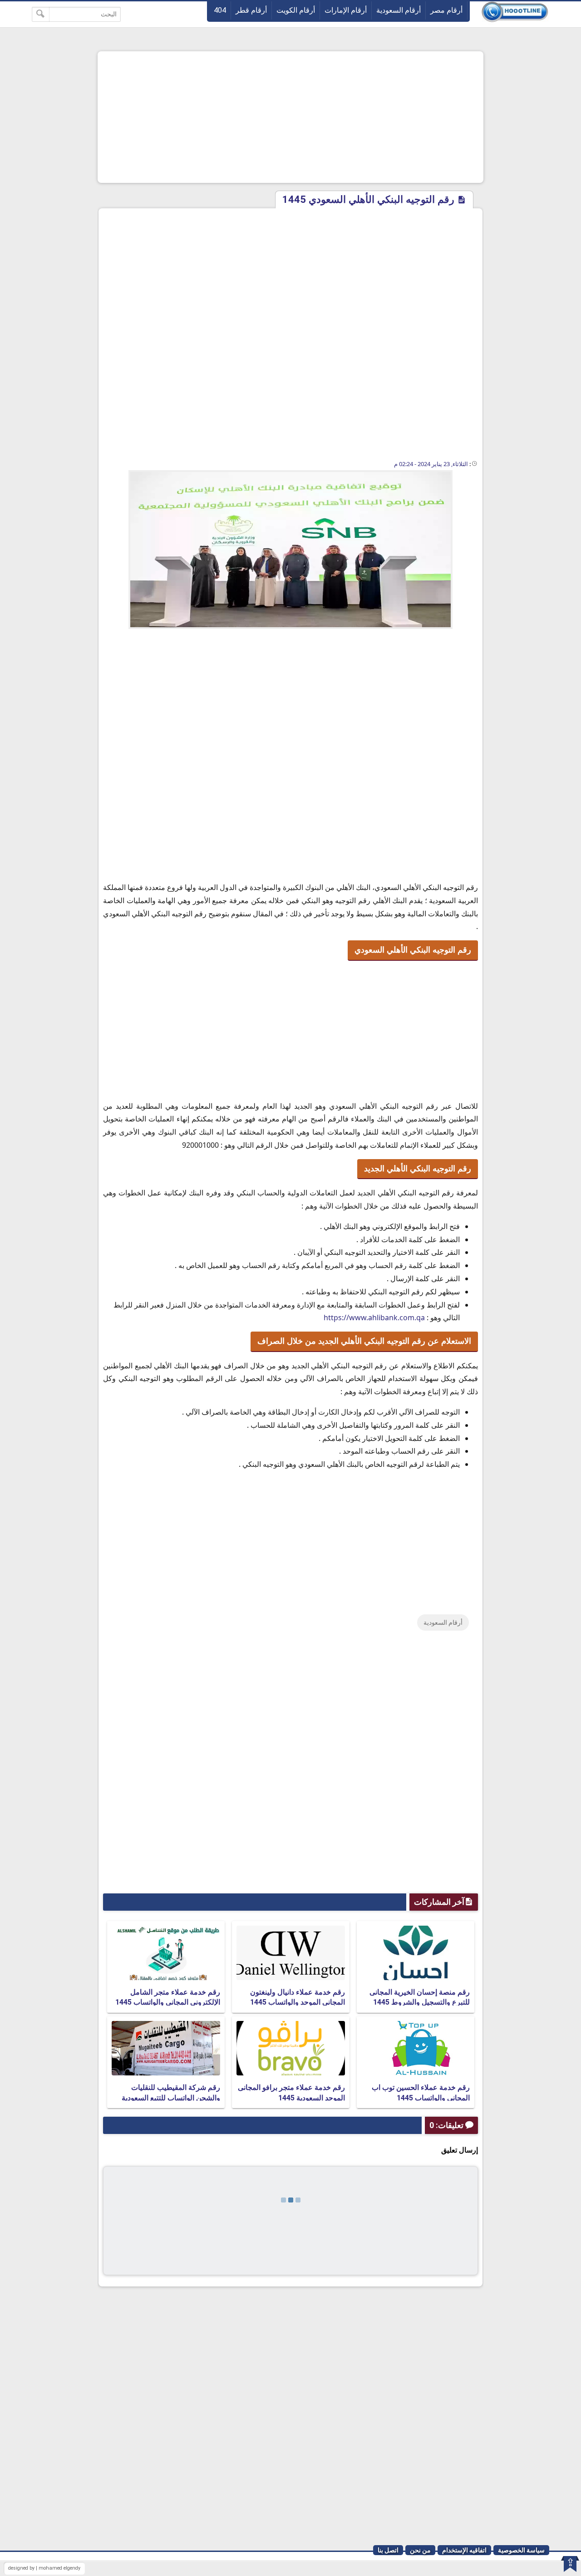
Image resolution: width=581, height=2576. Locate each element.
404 (220, 10)
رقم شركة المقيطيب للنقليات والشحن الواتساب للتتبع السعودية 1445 (171, 2098)
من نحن (420, 2550)
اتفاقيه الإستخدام (464, 2550)
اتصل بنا (388, 2550)
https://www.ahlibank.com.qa (374, 1317)
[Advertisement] (290, 117)
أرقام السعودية (399, 10)
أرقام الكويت (296, 10)
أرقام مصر (446, 10)
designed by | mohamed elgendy (44, 2568)
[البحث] (41, 14)
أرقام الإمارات (346, 10)
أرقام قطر (251, 10)
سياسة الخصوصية (521, 2550)
